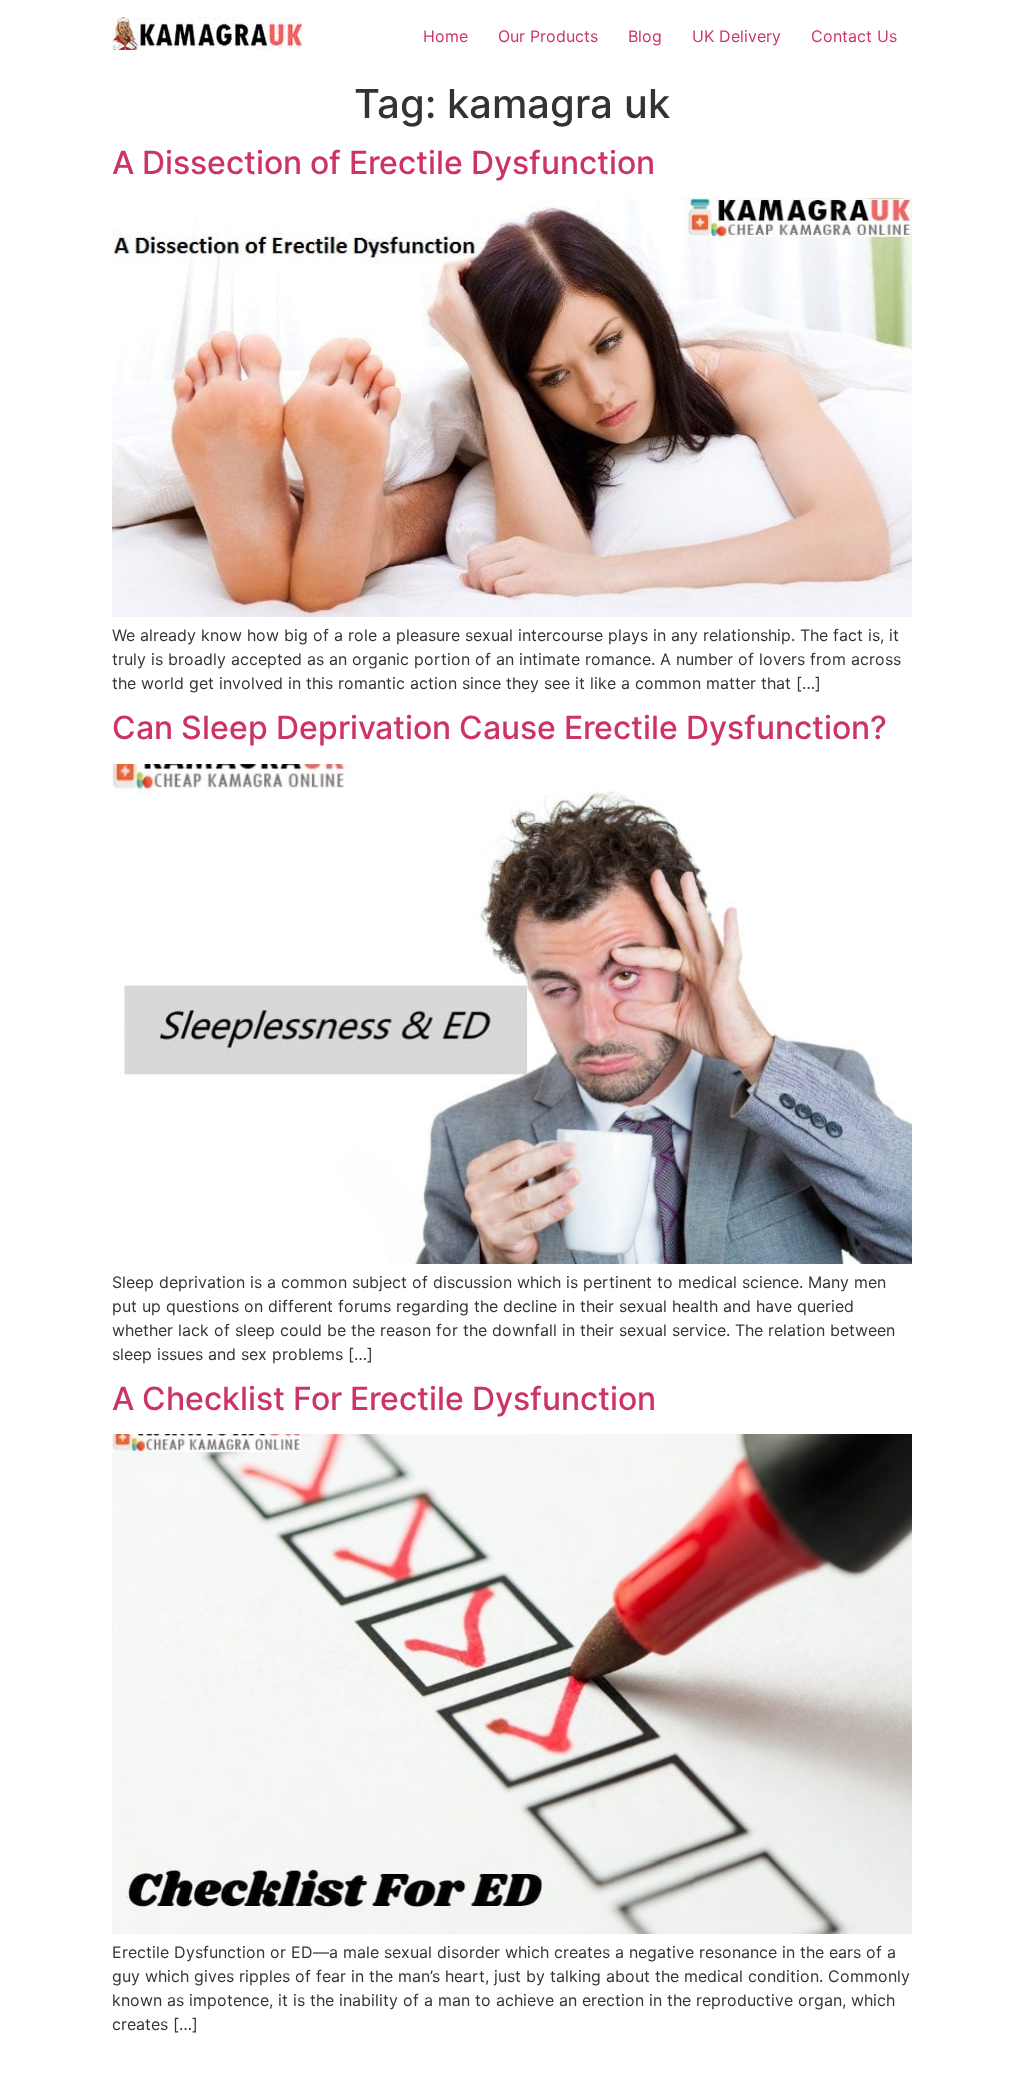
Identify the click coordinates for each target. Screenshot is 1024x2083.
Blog (645, 36)
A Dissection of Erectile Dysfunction (383, 162)
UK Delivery (736, 36)
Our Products (548, 36)
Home (445, 36)
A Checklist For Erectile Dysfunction (384, 1398)
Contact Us (854, 36)
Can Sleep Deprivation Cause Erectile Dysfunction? (499, 727)
